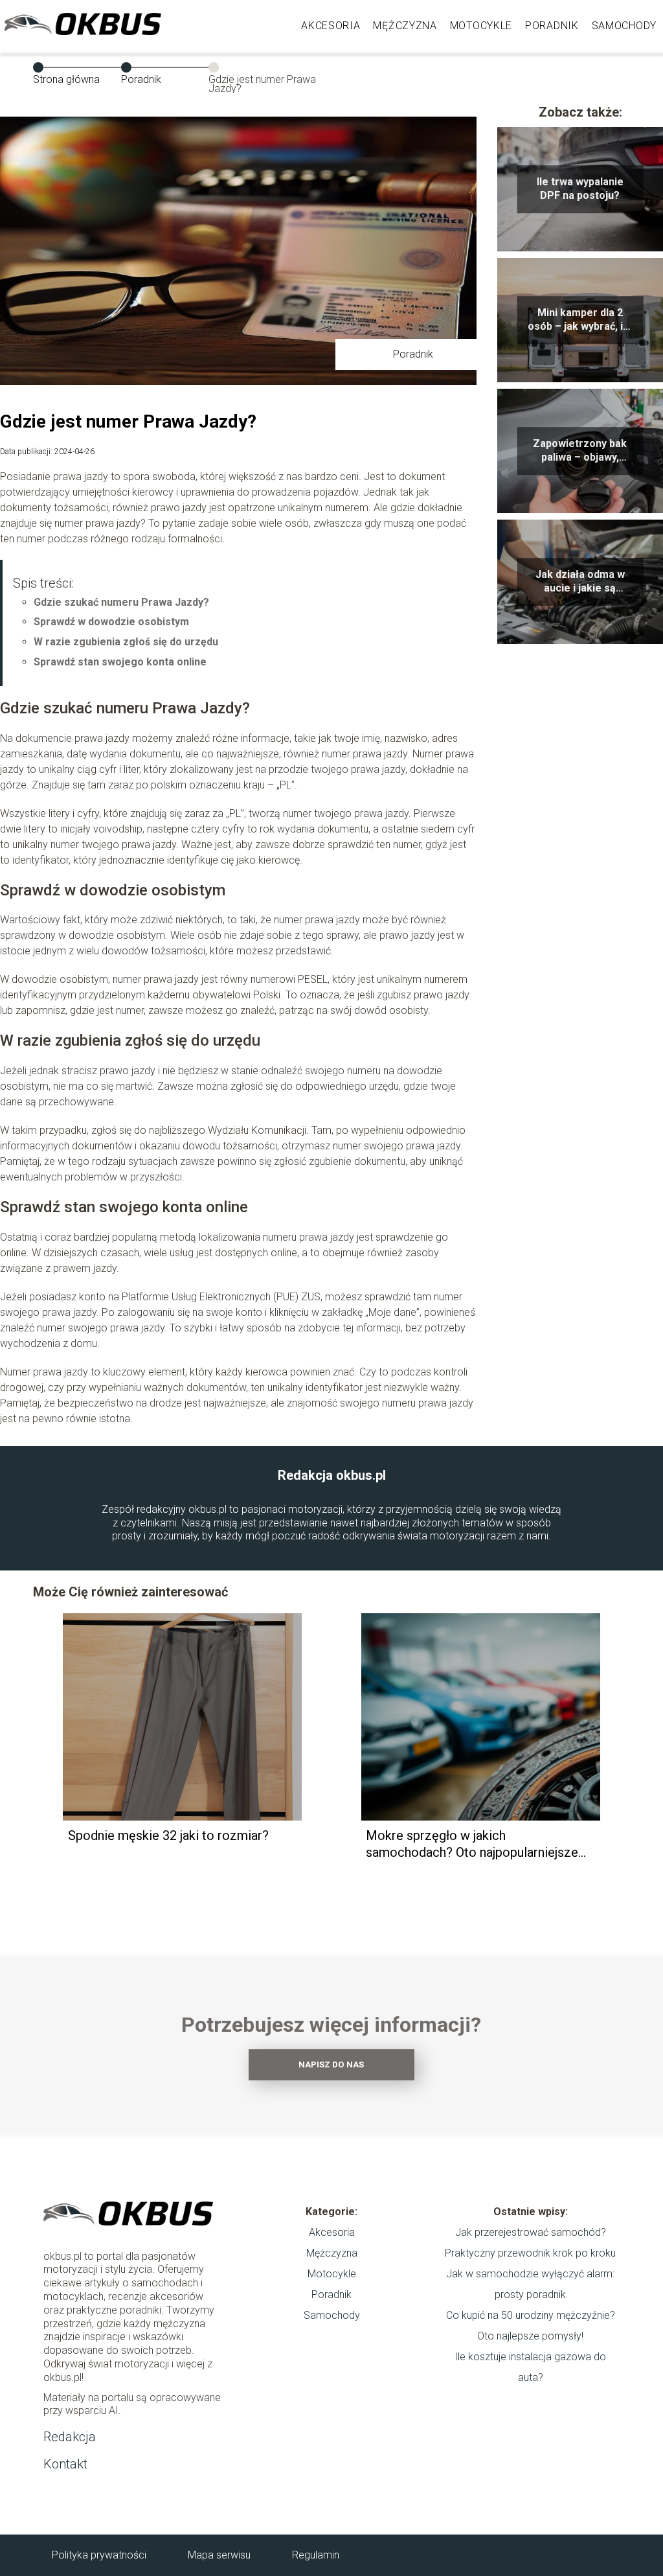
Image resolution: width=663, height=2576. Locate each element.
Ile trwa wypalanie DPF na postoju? (580, 189)
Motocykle (481, 26)
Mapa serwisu (219, 2555)
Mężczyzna (405, 26)
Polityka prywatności (99, 2555)
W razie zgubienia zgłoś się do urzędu (126, 642)
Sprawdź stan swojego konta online (120, 662)
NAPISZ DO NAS (331, 2064)
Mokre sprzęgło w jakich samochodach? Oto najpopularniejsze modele (472, 1844)
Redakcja (70, 2437)
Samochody (624, 26)
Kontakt (65, 2464)
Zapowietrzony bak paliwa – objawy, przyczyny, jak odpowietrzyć (580, 451)
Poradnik (552, 26)
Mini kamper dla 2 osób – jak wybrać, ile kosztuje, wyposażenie (580, 320)
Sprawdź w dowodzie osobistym (111, 622)
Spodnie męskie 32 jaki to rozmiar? (168, 1835)
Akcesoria (331, 26)
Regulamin (316, 2555)
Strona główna (66, 79)
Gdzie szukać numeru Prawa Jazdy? (121, 602)
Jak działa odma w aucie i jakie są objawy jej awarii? (580, 582)
